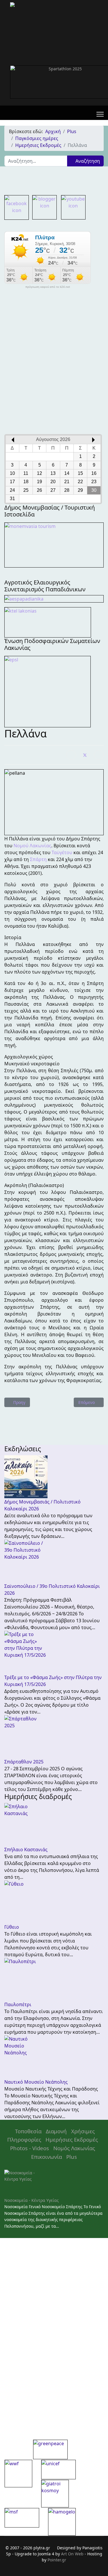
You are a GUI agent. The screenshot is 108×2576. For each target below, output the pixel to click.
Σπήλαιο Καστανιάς (26, 1850)
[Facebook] (71, 755)
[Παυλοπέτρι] (54, 1979)
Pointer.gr (57, 2560)
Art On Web (72, 2554)
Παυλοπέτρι (18, 2004)
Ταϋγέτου (62, 852)
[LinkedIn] (99, 755)
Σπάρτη (38, 859)
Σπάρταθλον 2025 (24, 1762)
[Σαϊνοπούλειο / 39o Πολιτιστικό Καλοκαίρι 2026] (54, 1561)
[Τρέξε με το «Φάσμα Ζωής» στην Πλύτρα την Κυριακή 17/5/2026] (54, 1652)
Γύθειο (12, 1927)
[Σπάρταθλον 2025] (54, 1737)
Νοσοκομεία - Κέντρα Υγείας (32, 2200)
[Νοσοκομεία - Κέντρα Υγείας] (54, 2183)
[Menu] (100, 114)
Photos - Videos (30, 2148)
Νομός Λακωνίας (74, 2148)
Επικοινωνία (47, 2157)
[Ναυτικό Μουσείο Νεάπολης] (54, 2057)
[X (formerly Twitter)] (85, 755)
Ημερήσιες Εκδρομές (72, 2139)
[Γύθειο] (54, 1902)
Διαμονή (56, 2131)
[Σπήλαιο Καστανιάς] (54, 1825)
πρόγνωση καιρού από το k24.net (48, 287)
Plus (72, 2157)
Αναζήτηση (87, 161)
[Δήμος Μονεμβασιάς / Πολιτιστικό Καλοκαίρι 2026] (54, 1477)
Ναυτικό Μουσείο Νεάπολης (36, 2082)
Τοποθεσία (28, 2131)
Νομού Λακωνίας (32, 846)
